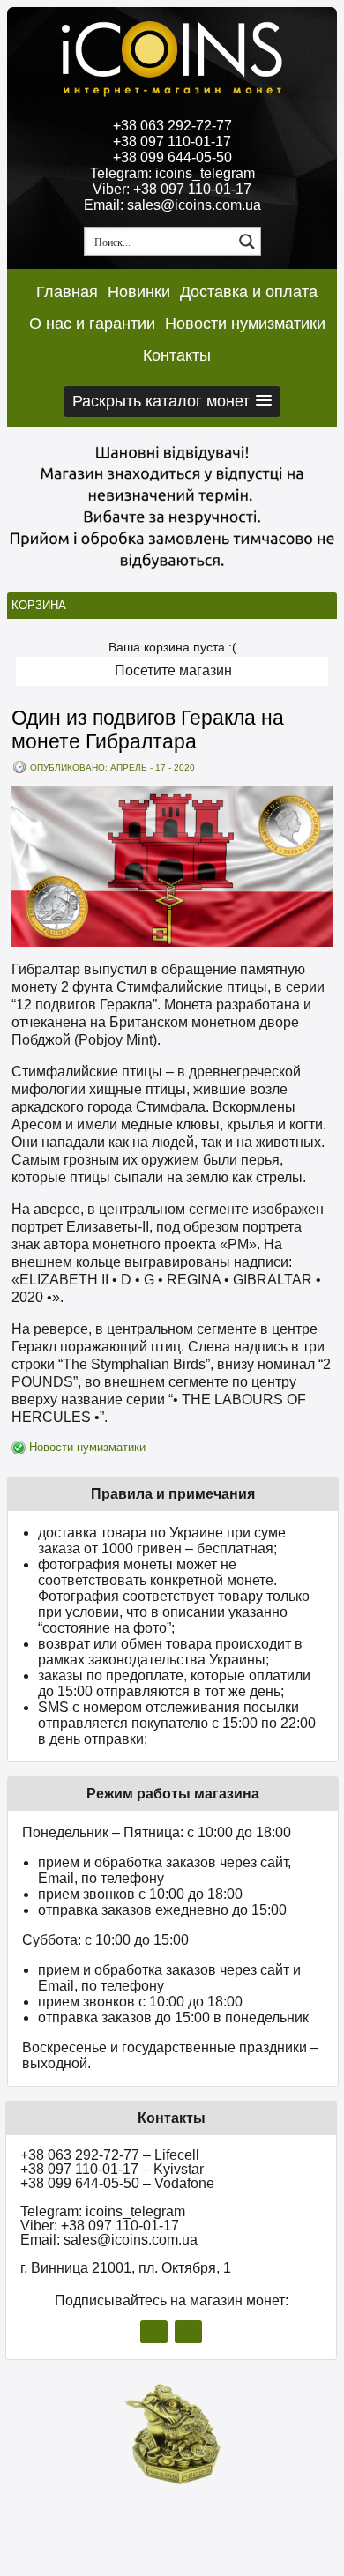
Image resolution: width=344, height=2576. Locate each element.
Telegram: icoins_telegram (172, 173)
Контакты (177, 355)
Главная (67, 292)
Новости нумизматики (245, 324)
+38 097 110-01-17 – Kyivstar (112, 2169)
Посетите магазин (173, 670)
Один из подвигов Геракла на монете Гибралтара (148, 730)
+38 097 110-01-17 (172, 141)
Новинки (139, 292)
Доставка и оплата (249, 292)
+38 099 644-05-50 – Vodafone (117, 2183)
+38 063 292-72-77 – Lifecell (110, 2155)
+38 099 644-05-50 (172, 157)
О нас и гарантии (92, 324)
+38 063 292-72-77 (172, 126)
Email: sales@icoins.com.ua (172, 205)
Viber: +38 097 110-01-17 (172, 189)
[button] (172, 402)
